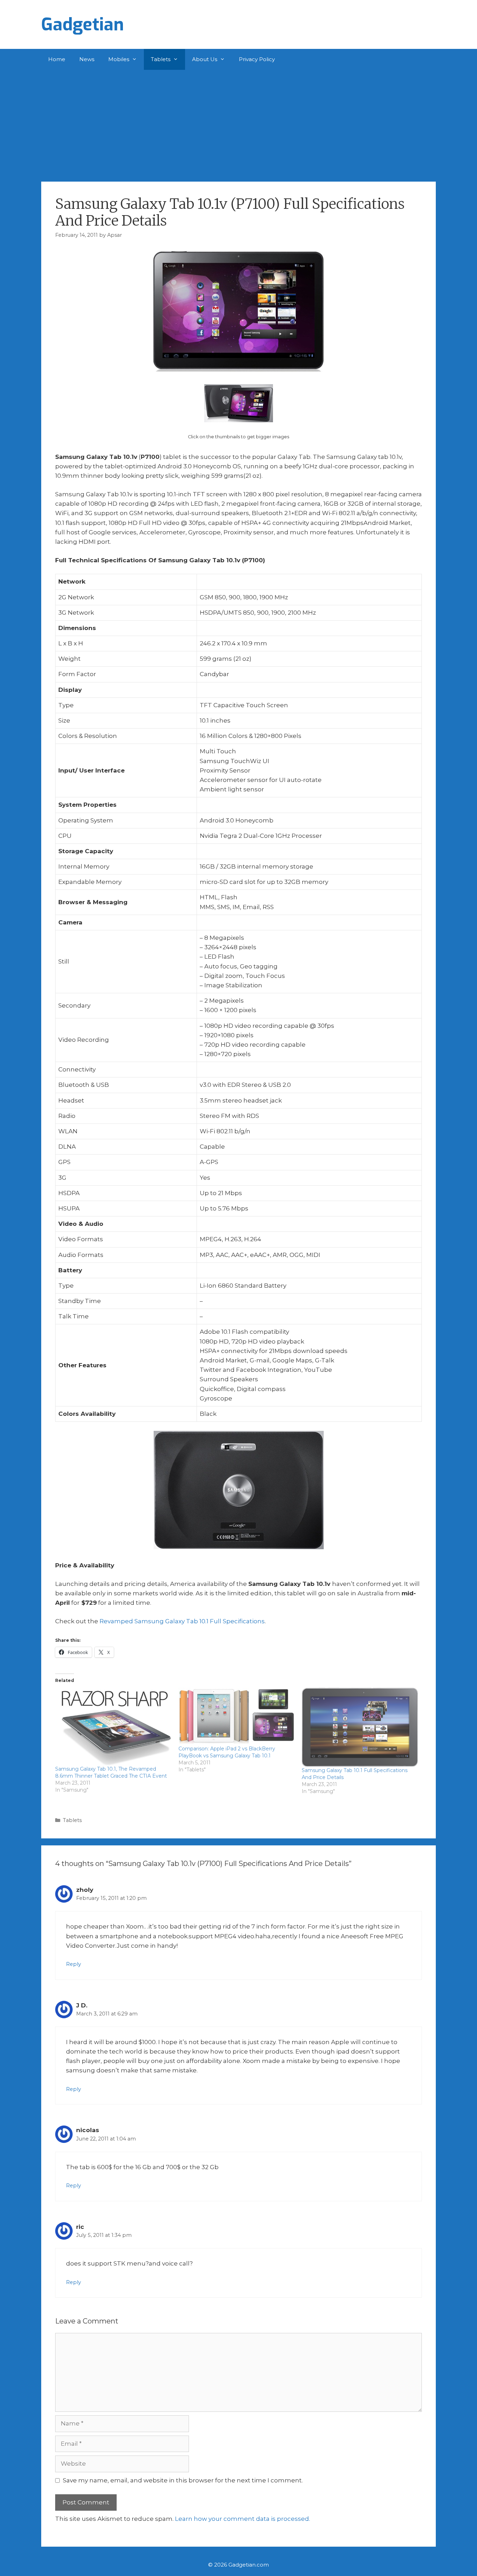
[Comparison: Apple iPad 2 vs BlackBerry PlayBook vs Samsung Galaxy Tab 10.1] (237, 1716)
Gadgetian (83, 24)
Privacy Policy (257, 59)
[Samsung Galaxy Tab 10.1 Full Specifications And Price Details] (360, 1727)
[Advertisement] (239, 122)
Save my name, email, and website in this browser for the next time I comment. (183, 2480)
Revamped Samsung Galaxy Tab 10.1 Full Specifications (182, 1621)
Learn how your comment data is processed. (243, 2519)
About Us (205, 59)
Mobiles (119, 59)
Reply (74, 1964)
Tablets (161, 59)
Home (57, 59)
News (87, 59)
